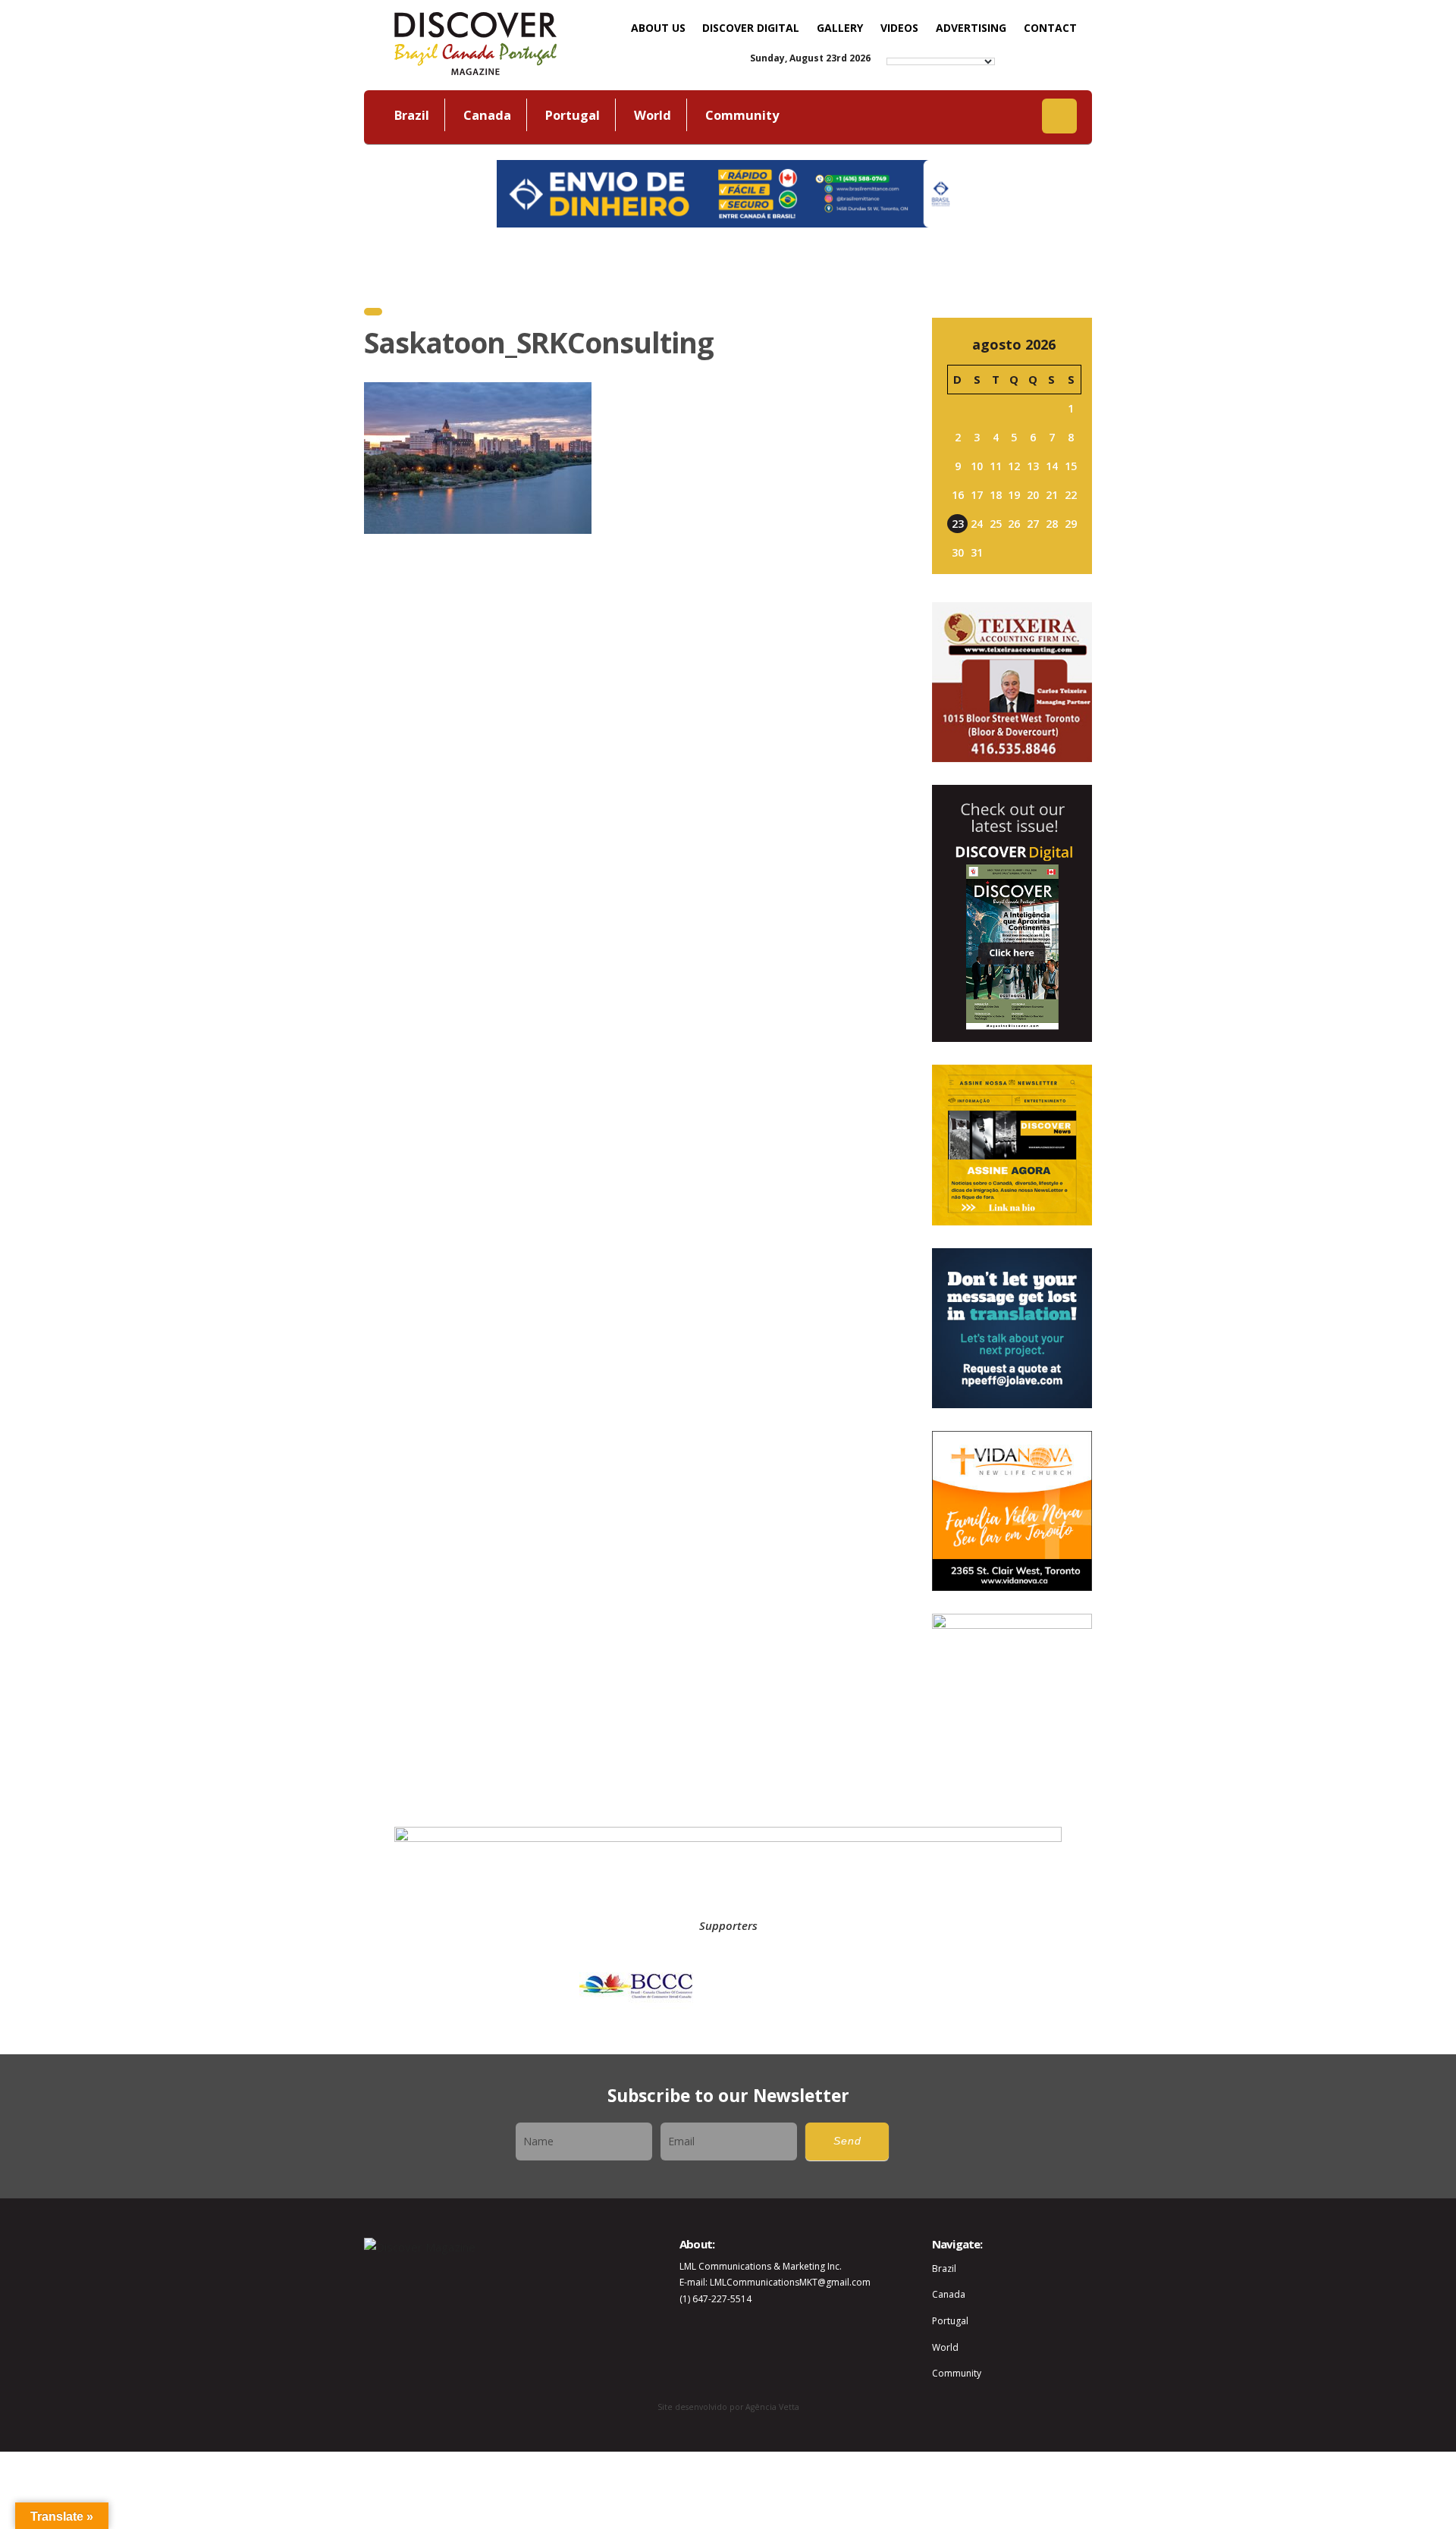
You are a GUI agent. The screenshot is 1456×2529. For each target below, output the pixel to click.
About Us (658, 28)
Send (847, 2141)
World (653, 115)
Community (742, 115)
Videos (899, 28)
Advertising (971, 28)
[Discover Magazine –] (475, 42)
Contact (1050, 28)
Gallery (840, 28)
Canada (487, 115)
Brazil (412, 115)
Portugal (573, 115)
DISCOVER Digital (751, 28)
